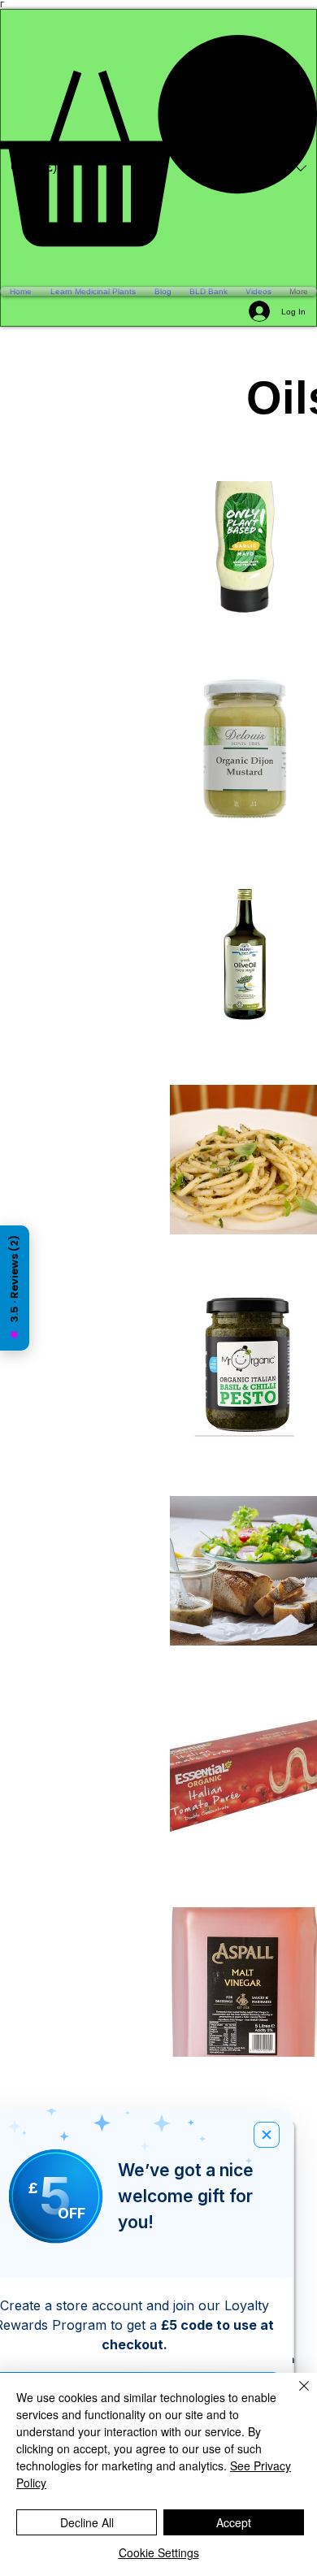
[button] (158, 141)
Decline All (87, 2522)
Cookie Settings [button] (159, 2552)
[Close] (294, 2396)
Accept (234, 2522)
